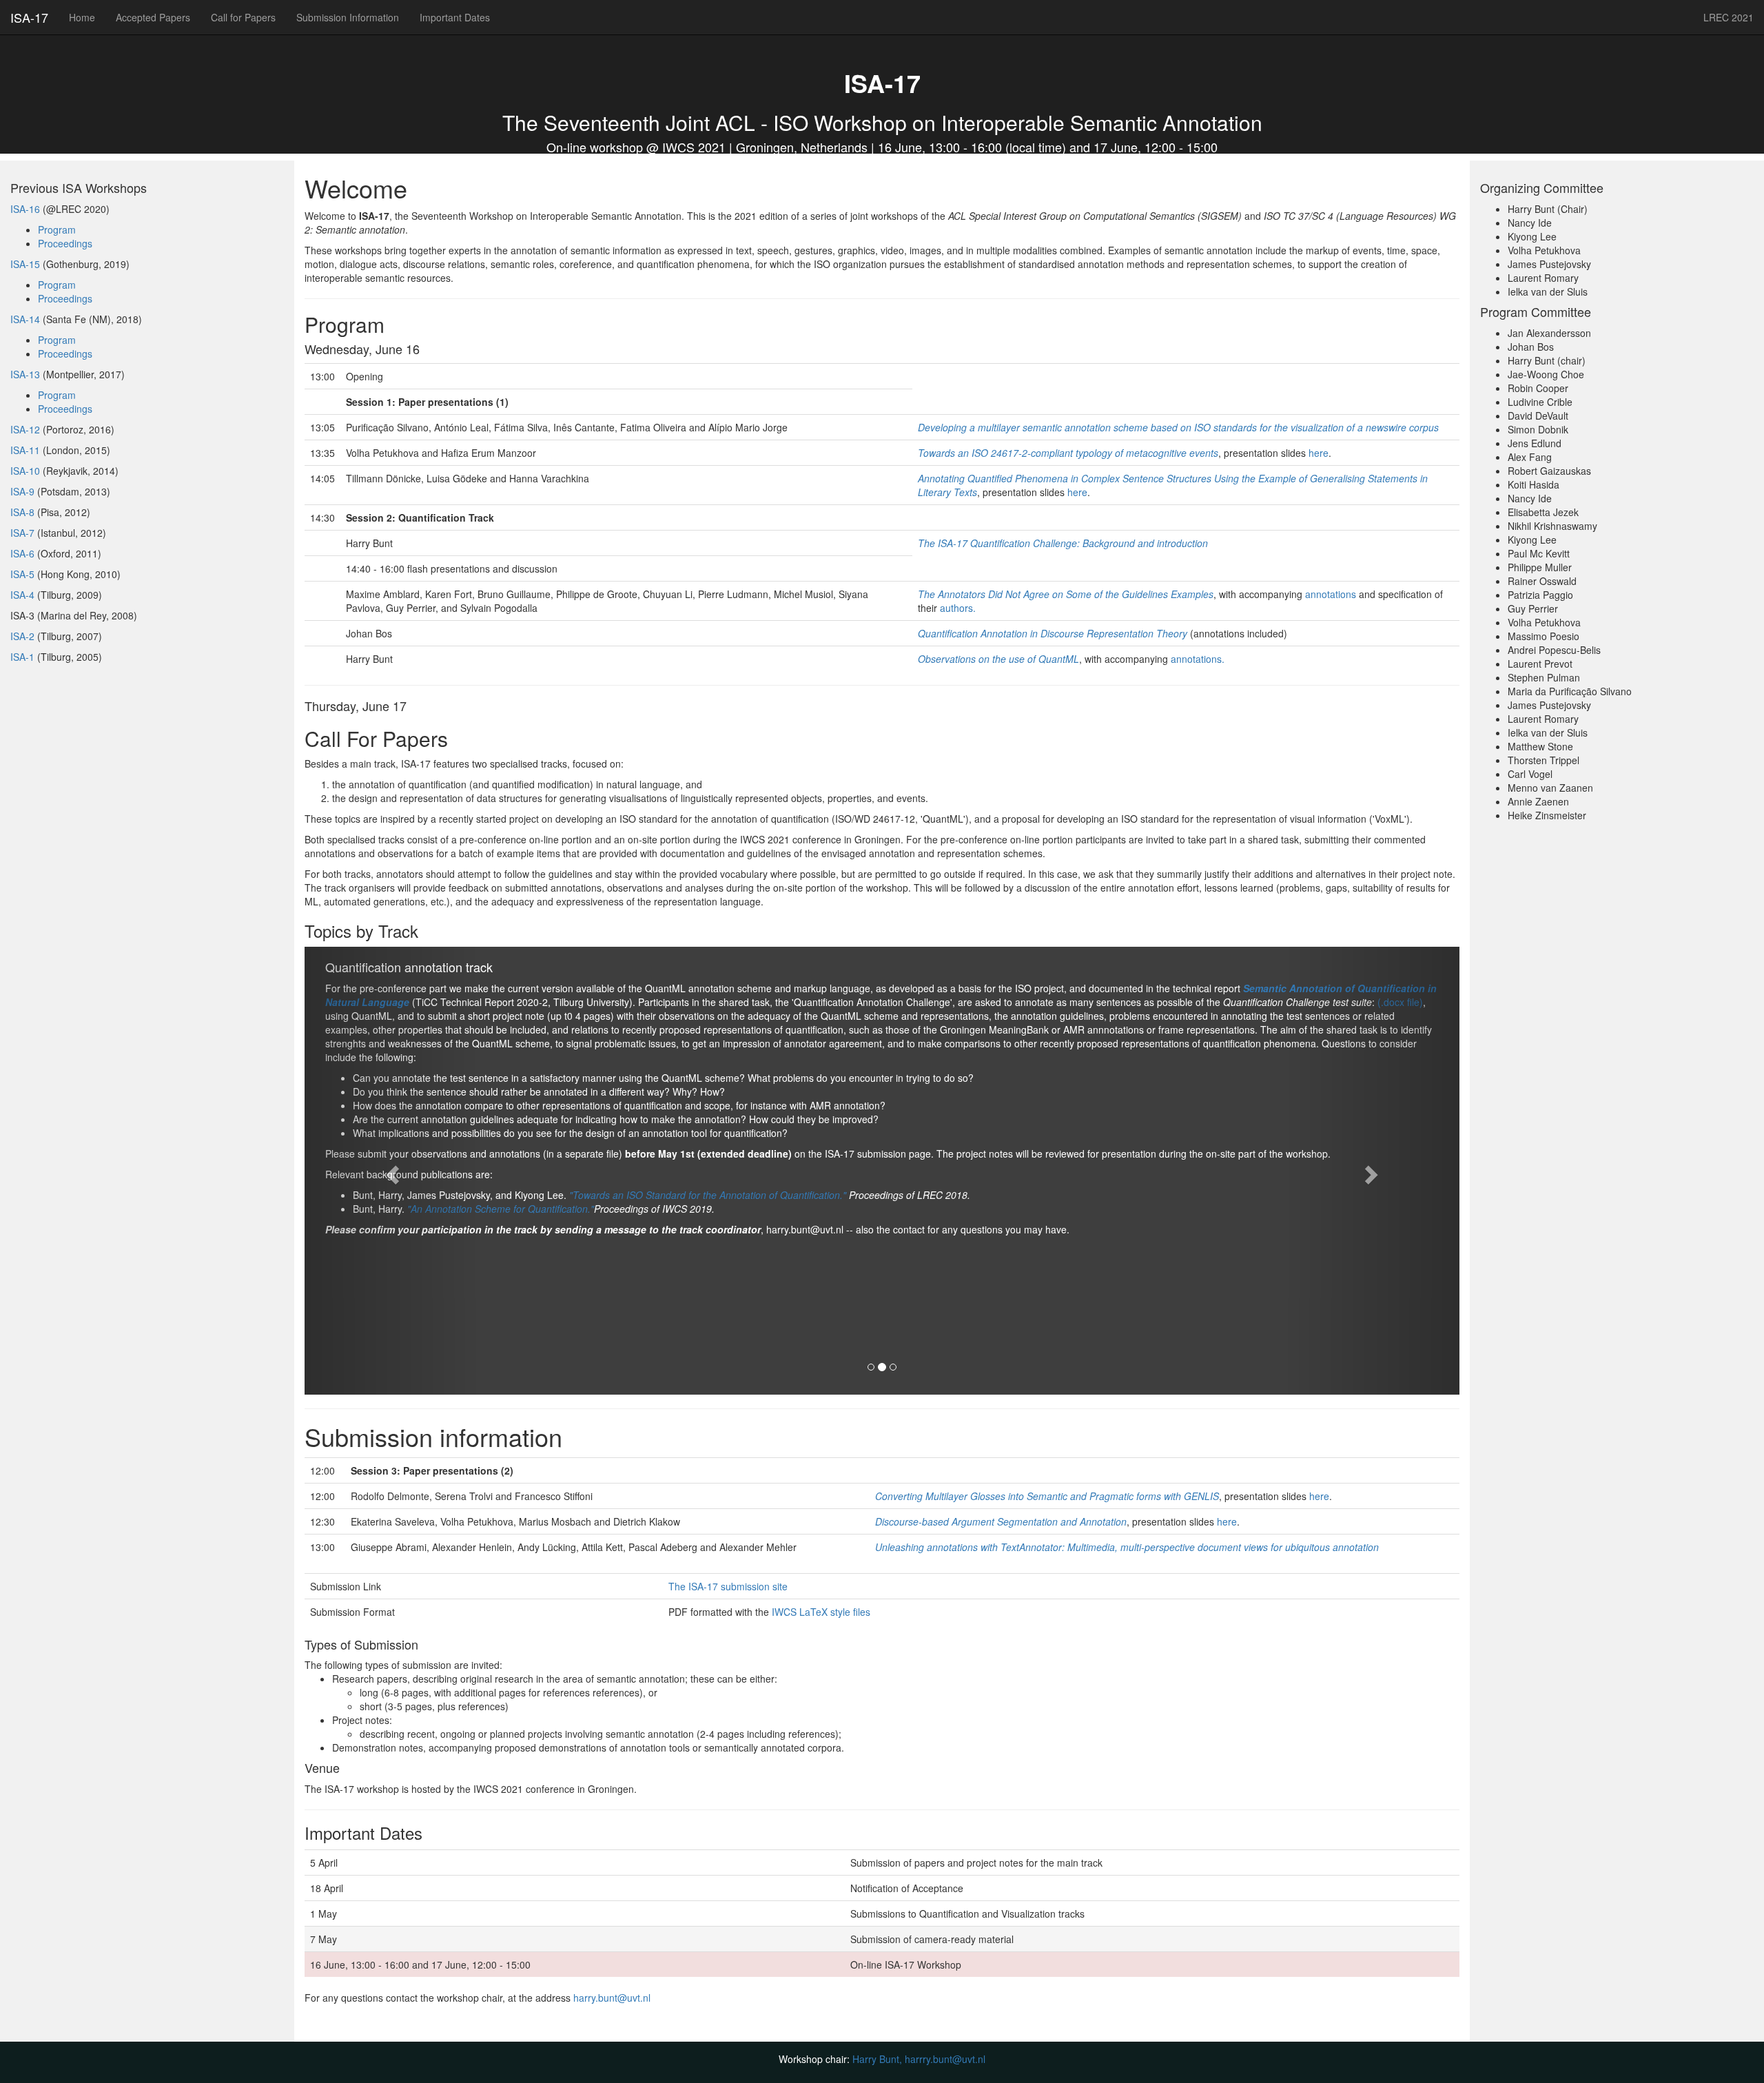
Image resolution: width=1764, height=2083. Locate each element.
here (1319, 453)
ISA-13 (25, 374)
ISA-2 (22, 636)
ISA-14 (25, 319)
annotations (1331, 594)
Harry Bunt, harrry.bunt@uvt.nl (919, 2059)
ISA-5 (22, 574)
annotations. (1198, 659)
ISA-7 (22, 533)
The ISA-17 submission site (728, 1586)
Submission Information (348, 17)
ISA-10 (25, 471)
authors (956, 608)
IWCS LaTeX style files (821, 1612)
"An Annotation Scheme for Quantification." (501, 1209)
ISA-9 (22, 491)
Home (82, 17)
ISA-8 (22, 512)
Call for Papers (243, 17)
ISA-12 (25, 429)
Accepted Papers (153, 17)
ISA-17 (29, 17)
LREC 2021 (1729, 17)
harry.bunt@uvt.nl (612, 1998)
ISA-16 (25, 209)
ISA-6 (22, 553)
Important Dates (455, 17)
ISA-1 (22, 657)
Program (57, 229)
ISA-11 (25, 450)
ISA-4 (22, 595)
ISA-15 (25, 264)
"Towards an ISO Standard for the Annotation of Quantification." (708, 1195)
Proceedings (65, 243)
